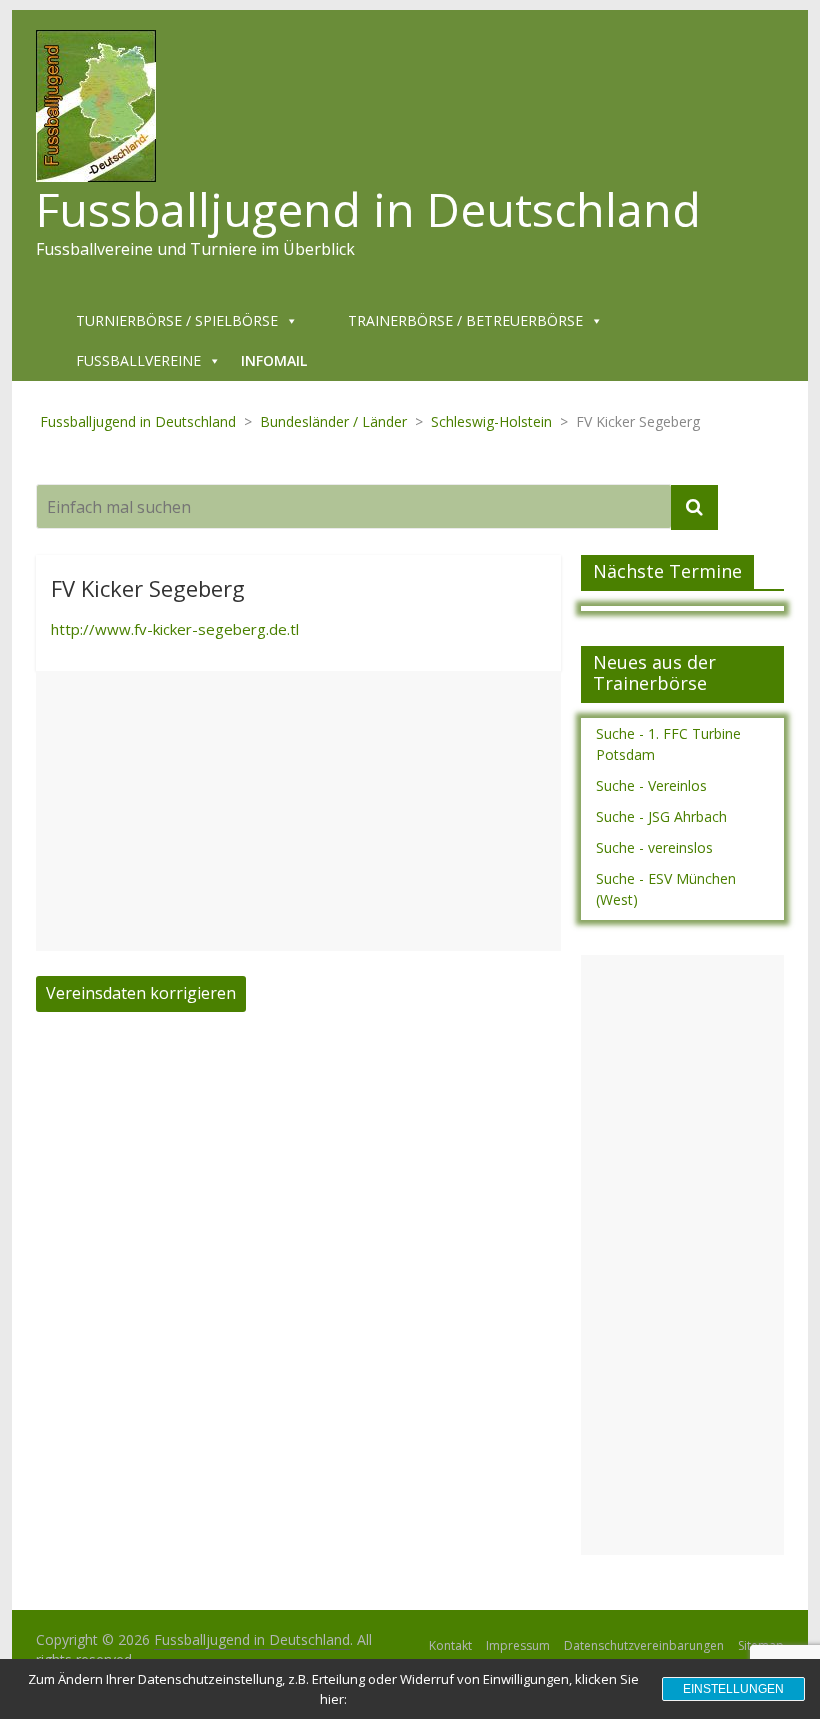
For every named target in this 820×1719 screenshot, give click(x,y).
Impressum (518, 1645)
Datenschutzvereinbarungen (644, 1645)
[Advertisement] (298, 811)
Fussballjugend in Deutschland (368, 209)
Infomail (274, 360)
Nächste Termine (667, 571)
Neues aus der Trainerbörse (654, 673)
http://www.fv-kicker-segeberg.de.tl (175, 629)
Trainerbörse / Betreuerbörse (465, 320)
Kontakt (450, 1645)
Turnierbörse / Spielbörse (177, 320)
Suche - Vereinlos (651, 785)
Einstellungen (733, 1689)
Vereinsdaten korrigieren (141, 993)
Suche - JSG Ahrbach (661, 816)
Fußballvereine (138, 360)
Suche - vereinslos (654, 847)
